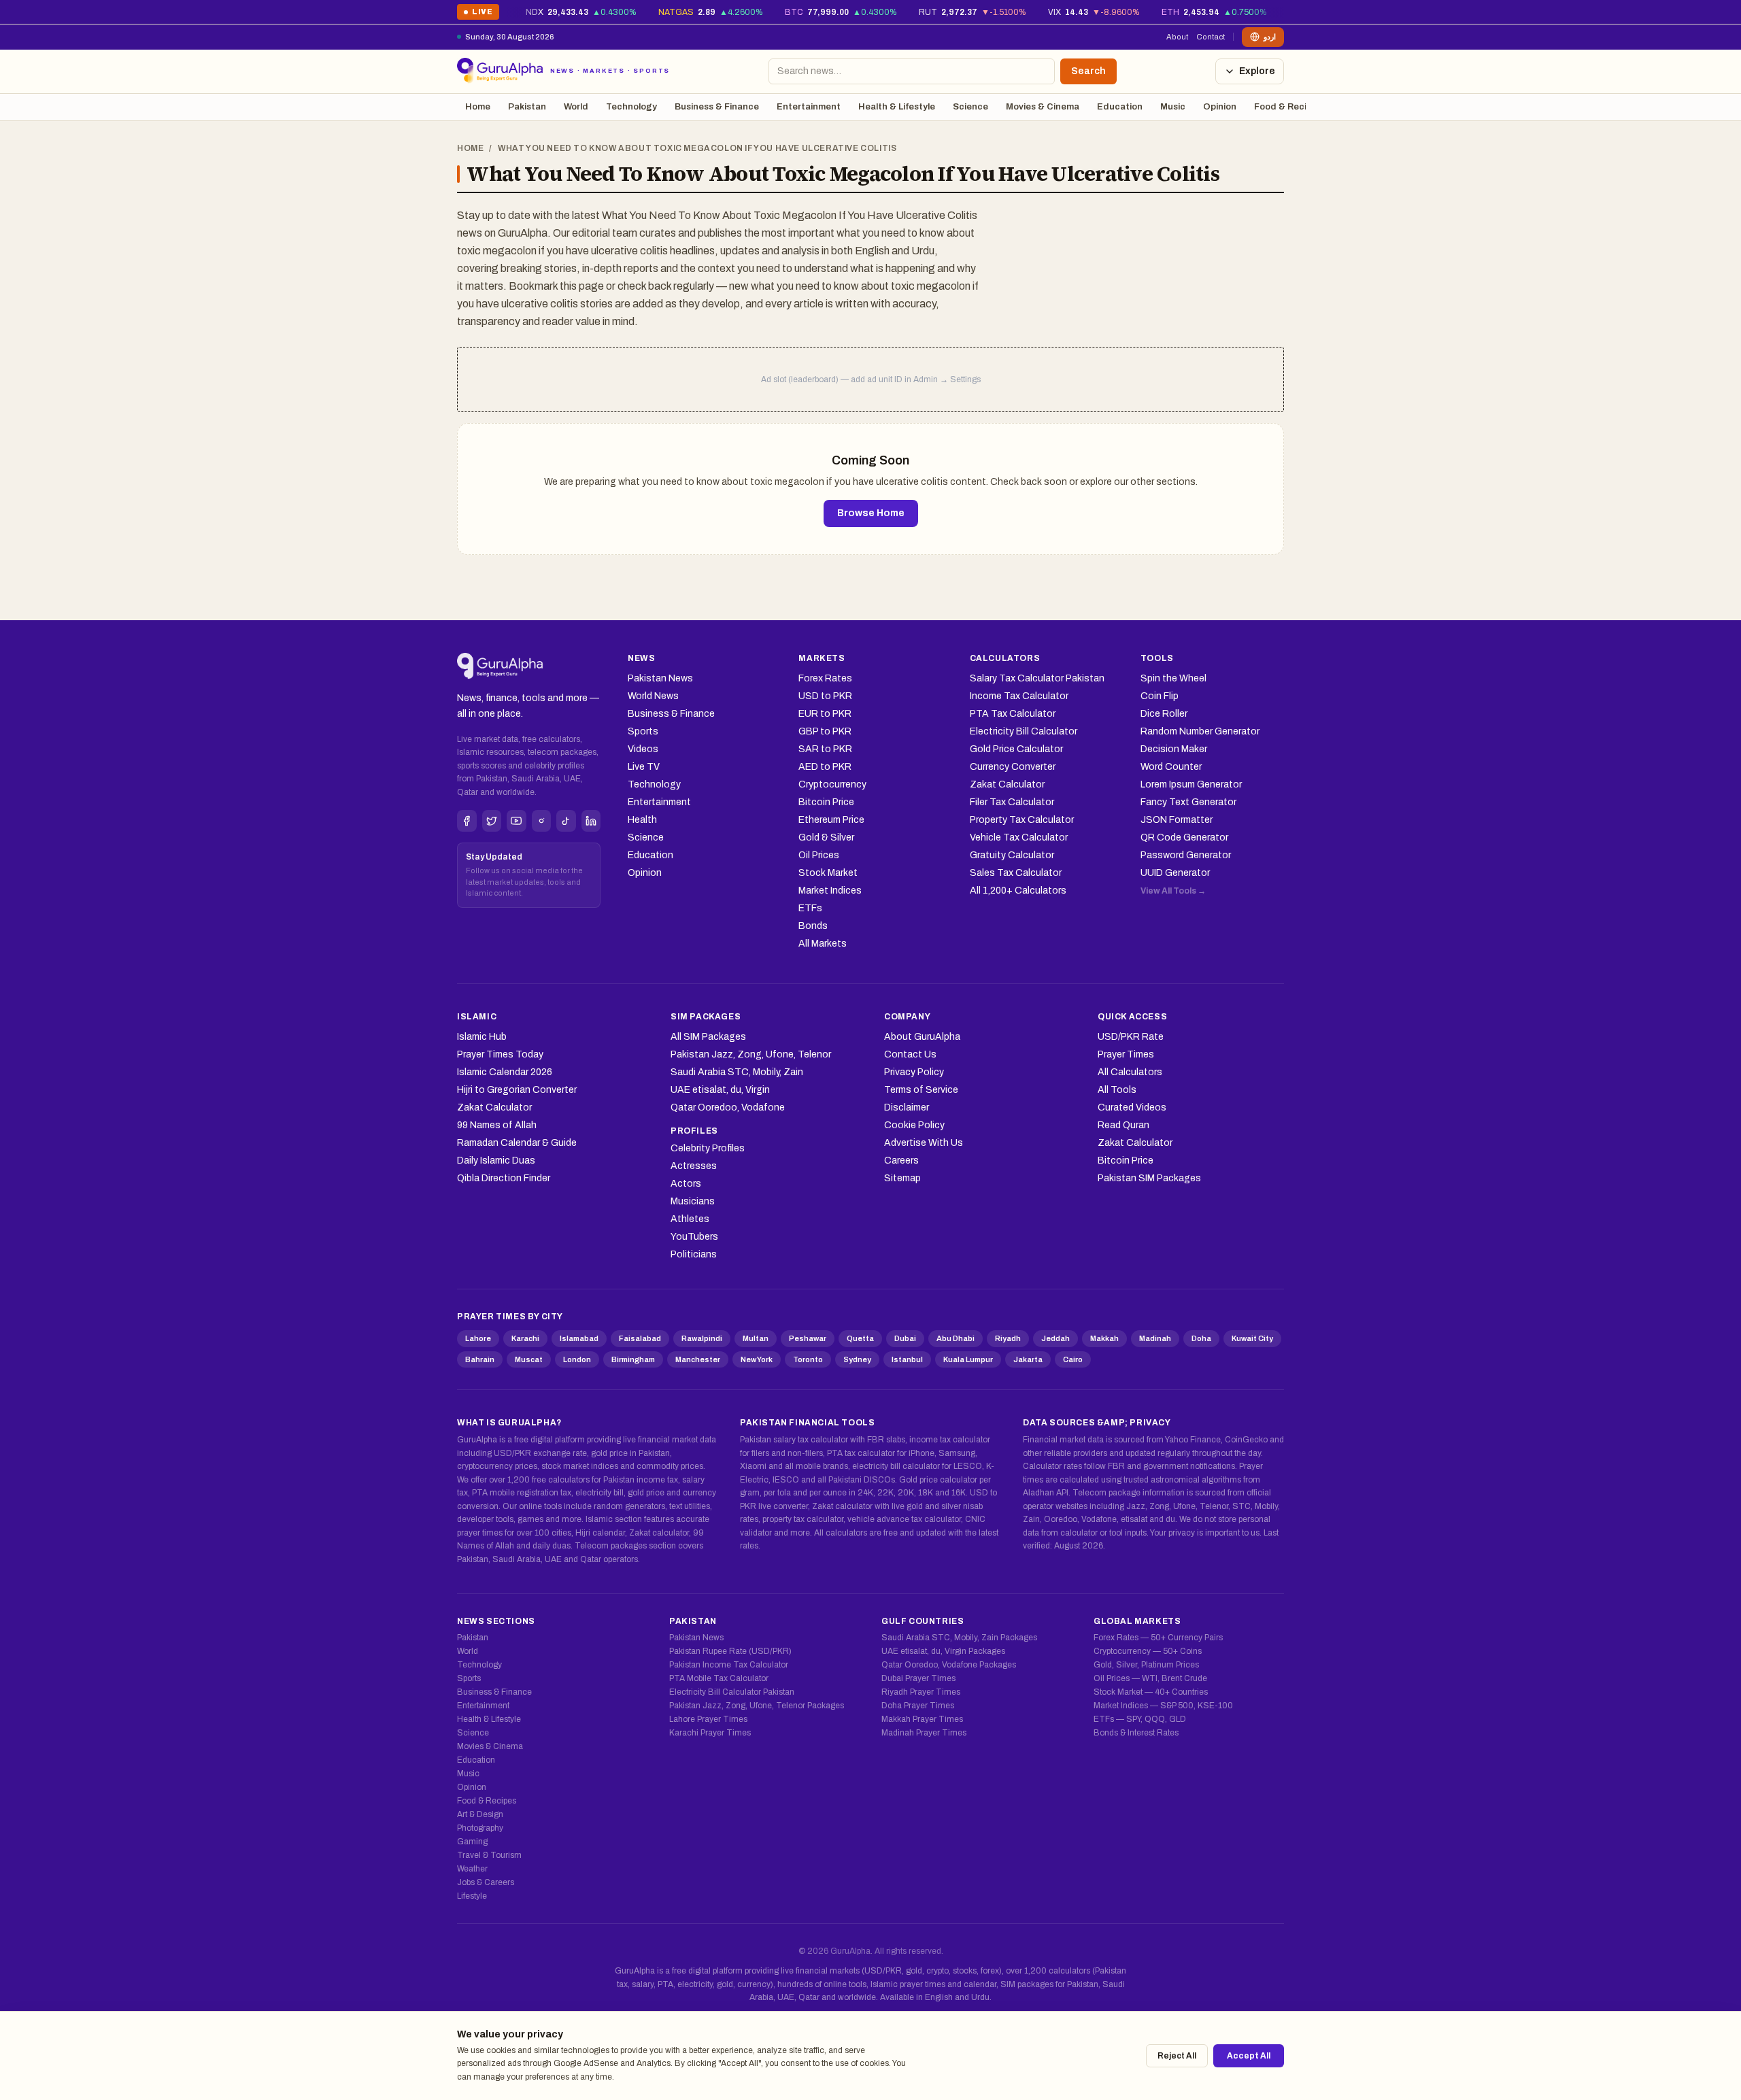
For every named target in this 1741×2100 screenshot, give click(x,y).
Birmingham (633, 1359)
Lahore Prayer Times (708, 1719)
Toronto (808, 1359)
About (1177, 37)
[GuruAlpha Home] (500, 666)
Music (1173, 107)
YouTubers (694, 1237)
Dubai (905, 1338)
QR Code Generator (1184, 837)
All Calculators (1130, 1072)
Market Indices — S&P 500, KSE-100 (1163, 1706)
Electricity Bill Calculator (1024, 731)
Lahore (478, 1338)
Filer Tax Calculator (1012, 802)
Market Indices (830, 891)
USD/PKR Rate (1131, 1037)
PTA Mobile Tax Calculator (719, 1678)
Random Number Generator (1200, 731)
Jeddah (1055, 1338)
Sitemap (902, 1178)
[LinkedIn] (591, 821)
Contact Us (910, 1054)
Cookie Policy (914, 1125)
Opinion (1220, 107)
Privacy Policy (914, 1072)
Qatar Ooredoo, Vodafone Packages (949, 1665)
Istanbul (907, 1359)
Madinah (1155, 1338)
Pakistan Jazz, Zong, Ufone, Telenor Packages (757, 1706)
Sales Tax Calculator (1016, 873)
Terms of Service (921, 1090)
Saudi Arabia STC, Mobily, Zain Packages (959, 1638)
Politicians (694, 1254)
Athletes (690, 1219)
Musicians (693, 1201)
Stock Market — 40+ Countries (1151, 1692)
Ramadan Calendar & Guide (517, 1143)
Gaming (472, 1842)
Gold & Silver (826, 837)
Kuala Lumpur (968, 1359)
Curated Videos (1132, 1107)
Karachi (525, 1338)
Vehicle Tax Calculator (1019, 837)
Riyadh (1008, 1338)
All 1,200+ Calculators (1018, 891)
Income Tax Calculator (1019, 696)
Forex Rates (825, 678)
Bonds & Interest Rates (1136, 1733)
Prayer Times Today (500, 1054)
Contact (1211, 37)
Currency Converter (1013, 767)
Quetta (860, 1338)
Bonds (813, 926)
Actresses (694, 1166)
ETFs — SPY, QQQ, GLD (1140, 1719)
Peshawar (808, 1338)
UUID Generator (1175, 873)
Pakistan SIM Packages (1149, 1178)
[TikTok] (566, 821)
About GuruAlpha (922, 1037)
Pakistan (527, 107)
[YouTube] (517, 821)
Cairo (1073, 1359)
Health (642, 820)
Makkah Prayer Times (922, 1719)
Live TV (644, 767)
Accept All (1249, 2056)
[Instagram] (542, 821)
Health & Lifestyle (897, 107)
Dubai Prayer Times (918, 1678)
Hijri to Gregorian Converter (517, 1090)
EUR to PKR (825, 714)
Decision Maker (1174, 749)
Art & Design (480, 1814)
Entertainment (809, 107)
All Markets (823, 944)
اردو (1270, 37)
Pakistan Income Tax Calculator (729, 1665)
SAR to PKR (825, 749)
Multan (756, 1338)
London (577, 1359)
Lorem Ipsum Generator (1191, 784)
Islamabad (579, 1338)
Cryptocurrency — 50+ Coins (1148, 1651)
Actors (686, 1184)
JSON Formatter (1177, 820)
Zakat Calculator (1007, 784)
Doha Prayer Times (918, 1706)
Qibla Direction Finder (504, 1178)
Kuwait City (1252, 1338)
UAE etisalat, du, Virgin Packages (943, 1651)
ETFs (810, 908)
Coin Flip (1160, 696)
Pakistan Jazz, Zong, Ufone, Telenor (751, 1054)
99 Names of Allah (497, 1125)
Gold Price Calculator (1016, 749)
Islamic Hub (482, 1037)
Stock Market (828, 873)
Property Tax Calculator (1022, 820)
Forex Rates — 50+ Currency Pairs (1158, 1638)
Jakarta (1028, 1359)
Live (478, 14)
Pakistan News (660, 678)
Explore (1257, 71)
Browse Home (871, 513)
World (576, 107)
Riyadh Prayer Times (921, 1692)
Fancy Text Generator (1188, 802)
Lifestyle (472, 1896)
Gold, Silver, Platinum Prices (1146, 1665)
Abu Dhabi (956, 1338)
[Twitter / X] (492, 821)
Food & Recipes (1288, 107)
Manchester (698, 1359)
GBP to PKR (825, 731)
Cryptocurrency (832, 784)
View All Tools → (1173, 891)
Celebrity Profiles (708, 1148)
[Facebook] (467, 821)
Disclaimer (907, 1107)
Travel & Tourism (489, 1855)
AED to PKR (825, 767)
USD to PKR (825, 696)
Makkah (1104, 1338)
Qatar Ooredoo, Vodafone (728, 1107)
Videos (643, 749)
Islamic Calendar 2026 (505, 1072)
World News (653, 696)
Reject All (1177, 2056)
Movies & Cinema (1043, 107)
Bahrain (480, 1359)
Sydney (857, 1359)
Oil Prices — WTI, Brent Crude (1150, 1678)
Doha (1201, 1338)
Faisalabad (640, 1338)
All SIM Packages (708, 1037)
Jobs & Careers (486, 1882)
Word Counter (1171, 767)
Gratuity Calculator (1012, 855)
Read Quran (1123, 1125)
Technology (631, 107)
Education (1120, 107)
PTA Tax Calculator (1013, 714)
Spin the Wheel (1173, 678)
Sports (643, 731)
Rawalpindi (702, 1338)
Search (1088, 71)
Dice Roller (1164, 714)
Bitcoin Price (826, 802)
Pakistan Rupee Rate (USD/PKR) (730, 1651)
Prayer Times (1126, 1054)
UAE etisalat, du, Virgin (720, 1090)
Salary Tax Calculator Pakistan (1037, 678)
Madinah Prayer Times (924, 1733)
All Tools (1117, 1090)
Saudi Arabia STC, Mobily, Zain (737, 1072)
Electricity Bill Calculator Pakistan (732, 1692)
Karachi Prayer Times (710, 1733)
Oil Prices (819, 855)
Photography (480, 1828)
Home (478, 107)
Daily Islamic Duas (496, 1161)
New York (757, 1359)
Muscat (529, 1359)
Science (970, 107)
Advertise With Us (924, 1143)
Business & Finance (717, 107)
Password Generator (1186, 855)
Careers (901, 1161)
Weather (472, 1869)
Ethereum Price (831, 820)
